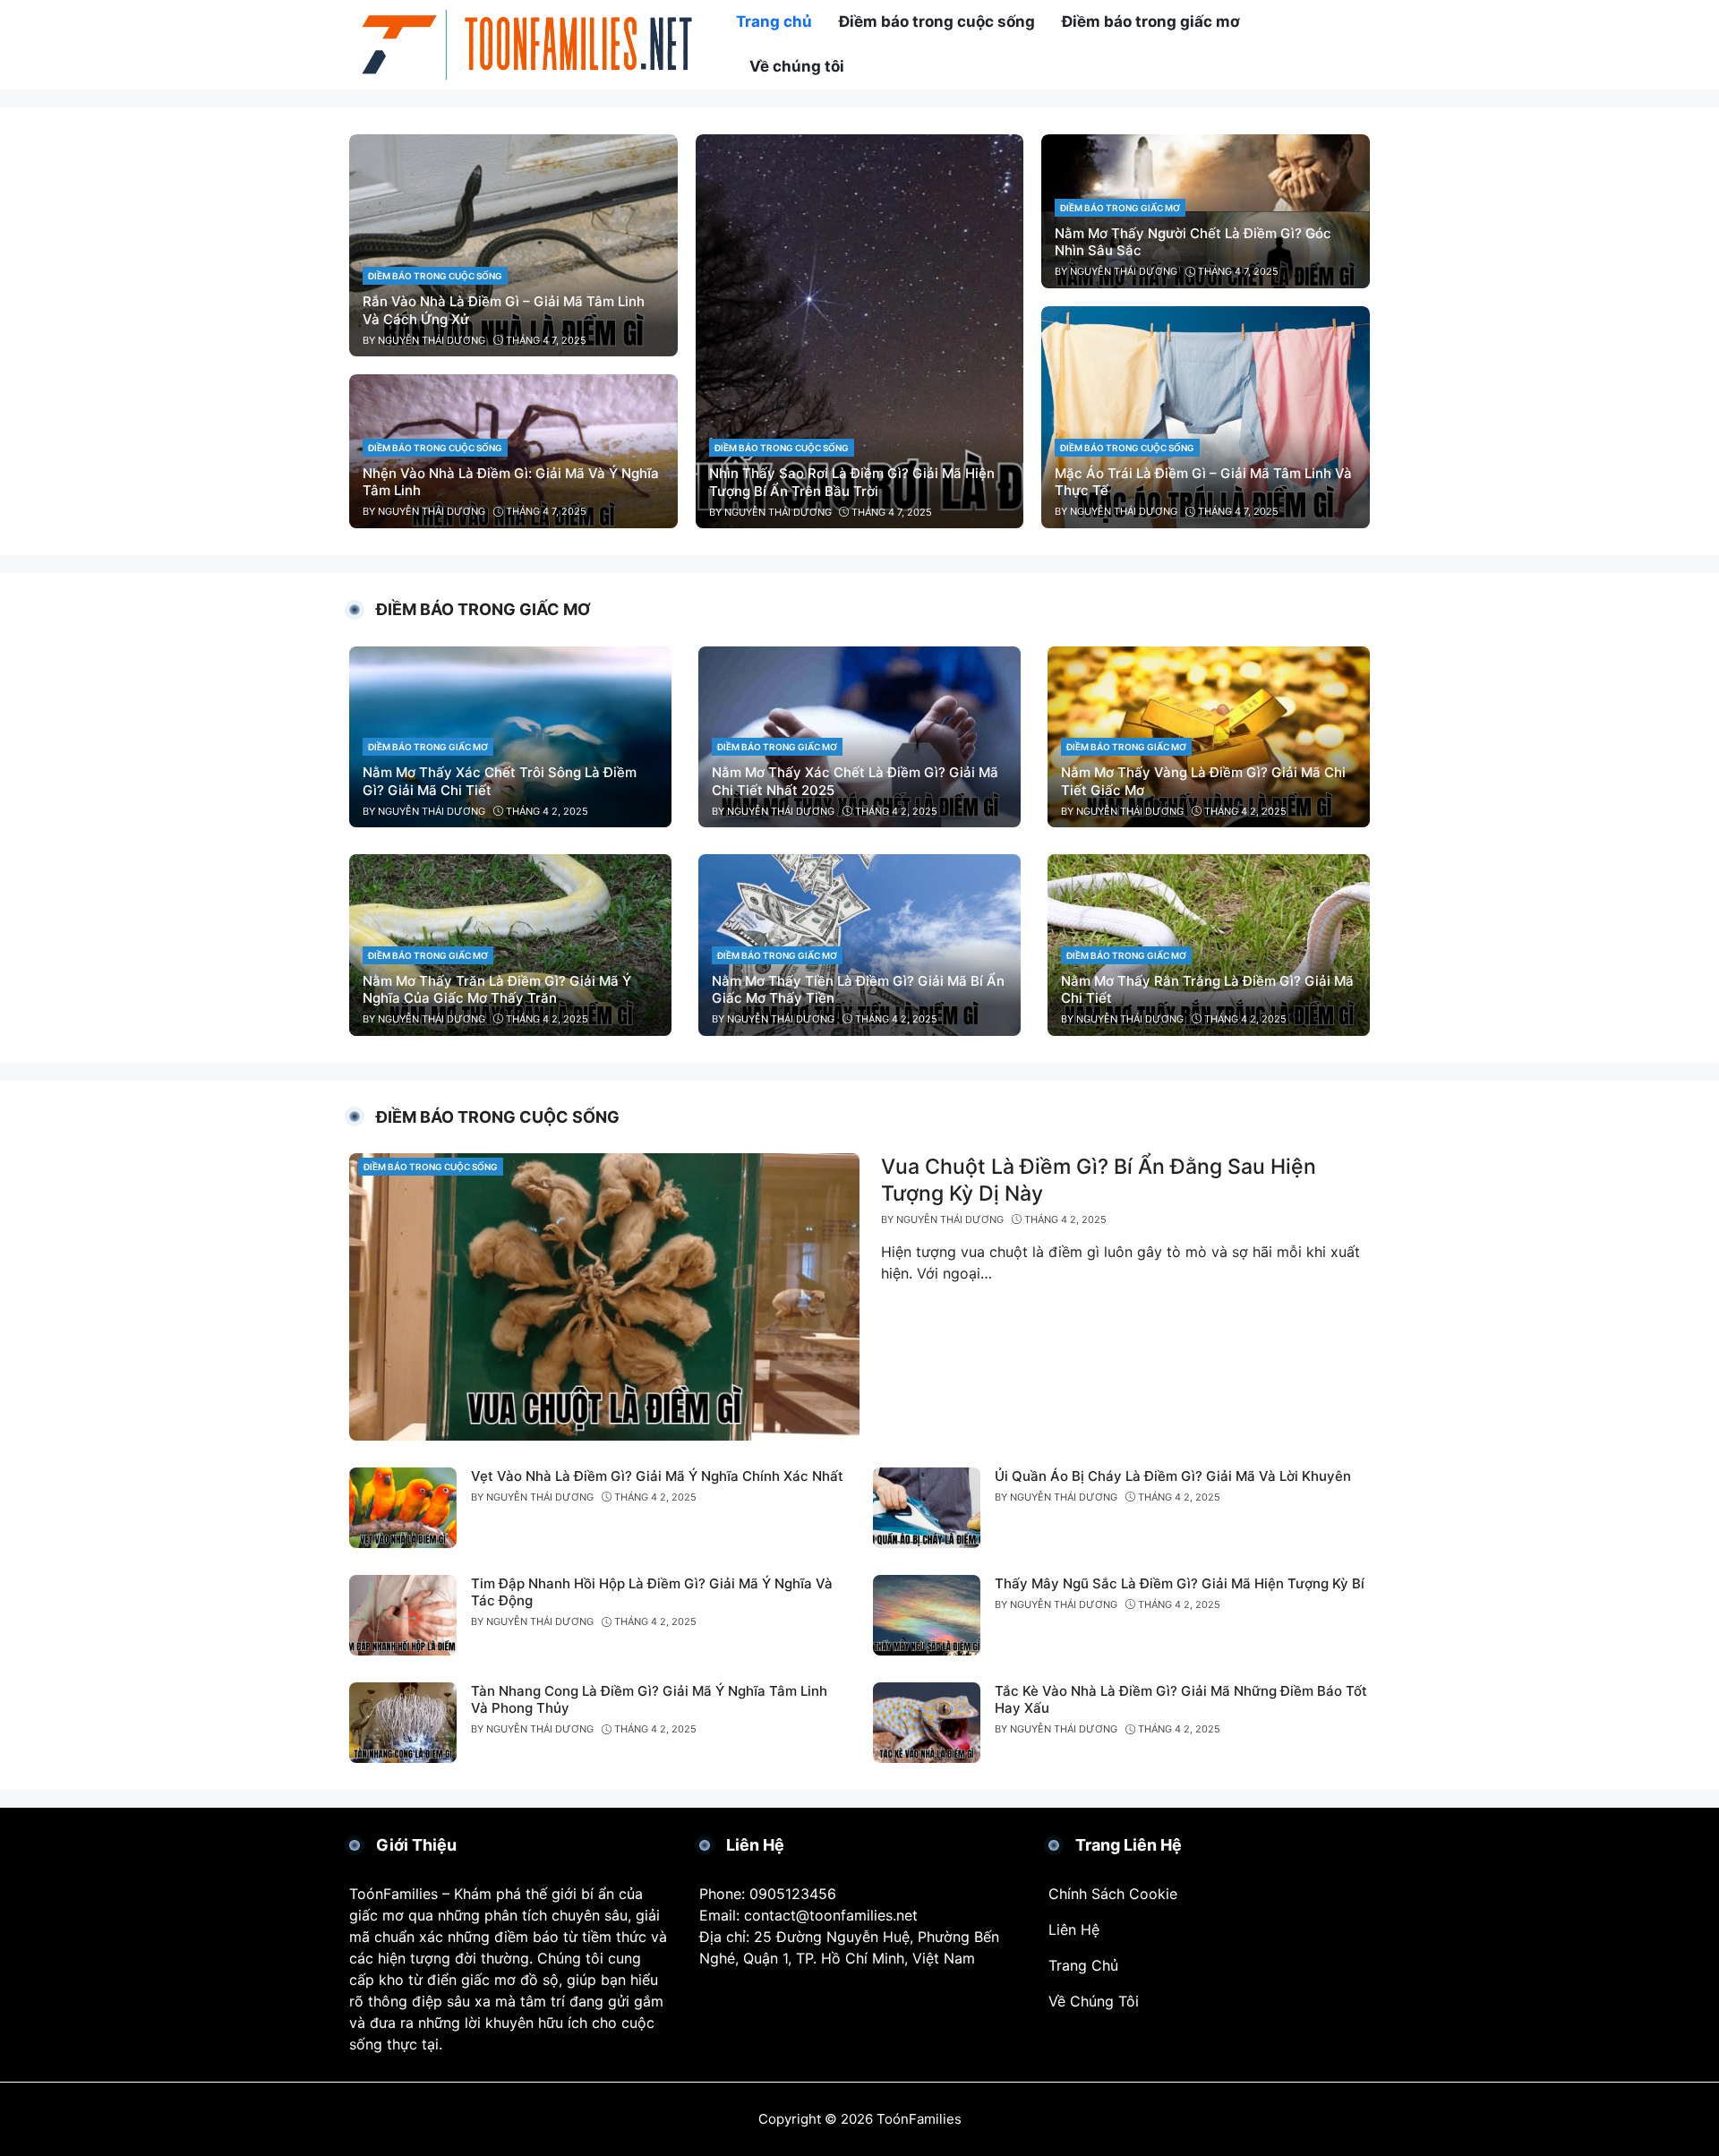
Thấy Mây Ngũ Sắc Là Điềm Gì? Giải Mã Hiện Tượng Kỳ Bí (1180, 1583)
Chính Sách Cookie (1113, 1894)
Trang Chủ (1083, 1965)
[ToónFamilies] (528, 43)
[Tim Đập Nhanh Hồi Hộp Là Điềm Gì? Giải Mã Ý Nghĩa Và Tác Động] (403, 1613)
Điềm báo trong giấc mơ (1120, 208)
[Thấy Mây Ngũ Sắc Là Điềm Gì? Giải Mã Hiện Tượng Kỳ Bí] (927, 1613)
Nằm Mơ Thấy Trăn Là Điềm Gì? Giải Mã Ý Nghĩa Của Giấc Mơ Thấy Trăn (497, 990)
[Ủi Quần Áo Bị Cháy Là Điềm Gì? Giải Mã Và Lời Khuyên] (927, 1506)
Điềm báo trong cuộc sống (435, 276)
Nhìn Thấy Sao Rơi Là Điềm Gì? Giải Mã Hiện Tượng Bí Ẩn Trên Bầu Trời (852, 482)
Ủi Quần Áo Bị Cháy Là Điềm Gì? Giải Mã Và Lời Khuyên (1173, 1476)
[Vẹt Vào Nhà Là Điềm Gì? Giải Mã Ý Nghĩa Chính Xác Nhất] (403, 1506)
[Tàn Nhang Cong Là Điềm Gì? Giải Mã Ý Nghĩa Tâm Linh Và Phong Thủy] (403, 1721)
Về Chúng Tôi (1094, 2001)
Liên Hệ (1074, 1929)
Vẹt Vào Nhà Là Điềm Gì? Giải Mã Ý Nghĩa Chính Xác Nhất (657, 1476)
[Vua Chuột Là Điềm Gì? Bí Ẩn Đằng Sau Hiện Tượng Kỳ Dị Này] (604, 1296)
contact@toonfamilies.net (831, 1915)
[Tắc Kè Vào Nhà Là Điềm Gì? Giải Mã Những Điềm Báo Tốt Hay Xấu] (927, 1721)
